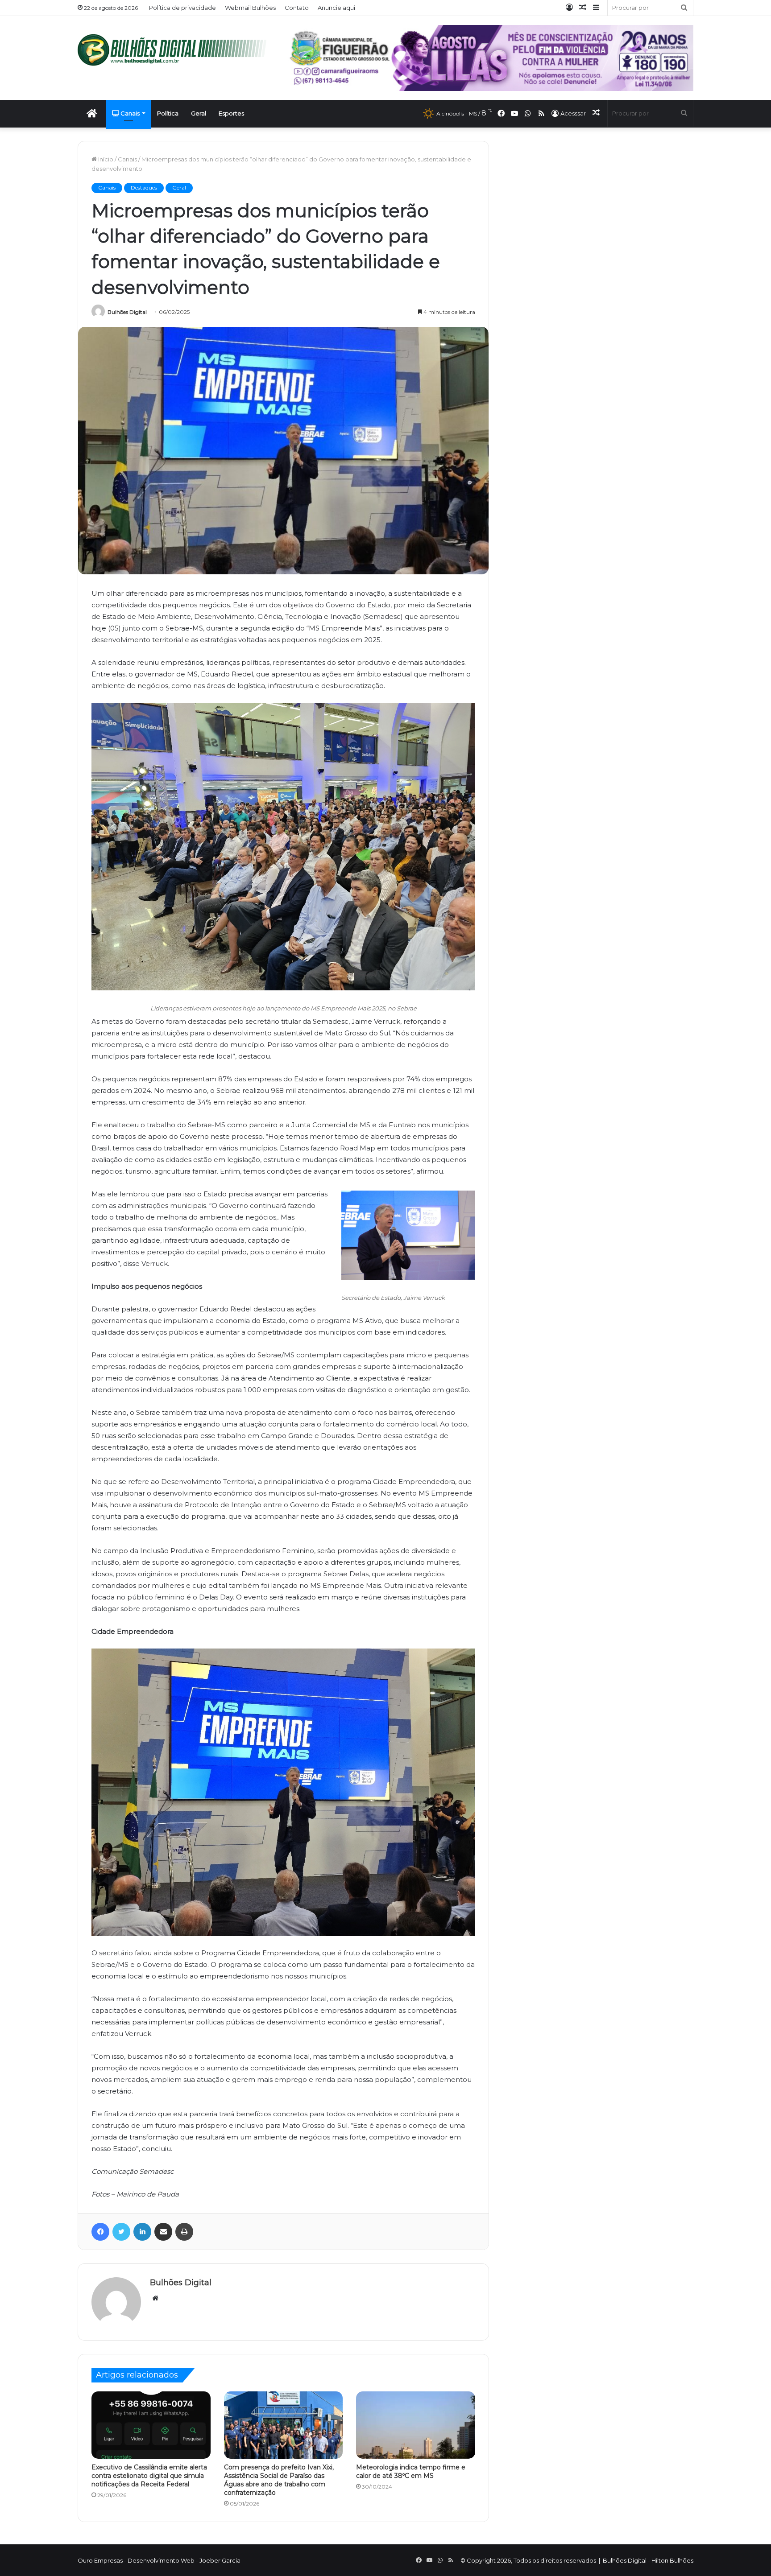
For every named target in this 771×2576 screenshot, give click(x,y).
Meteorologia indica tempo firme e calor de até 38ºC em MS (411, 2471)
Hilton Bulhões (672, 2560)
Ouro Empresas (100, 2560)
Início (105, 159)
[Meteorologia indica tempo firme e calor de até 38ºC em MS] (416, 2425)
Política (168, 113)
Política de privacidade (182, 8)
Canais (129, 113)
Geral (199, 113)
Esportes (231, 113)
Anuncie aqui (336, 8)
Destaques (144, 188)
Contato (297, 8)
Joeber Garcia (220, 2560)
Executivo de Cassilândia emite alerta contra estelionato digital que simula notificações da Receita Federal (149, 2476)
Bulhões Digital (127, 312)
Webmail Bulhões (250, 8)
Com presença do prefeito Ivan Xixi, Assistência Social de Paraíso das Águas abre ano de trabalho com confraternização (279, 2480)
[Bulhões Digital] (176, 50)
